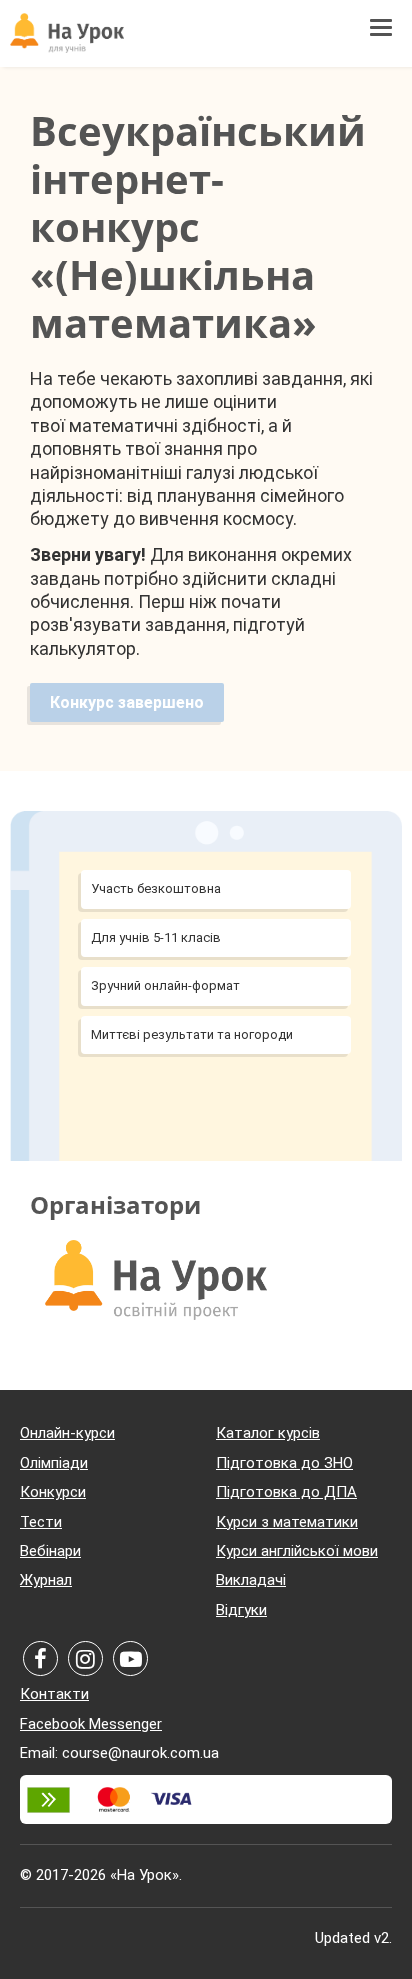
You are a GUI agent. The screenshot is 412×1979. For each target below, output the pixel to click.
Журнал (46, 1580)
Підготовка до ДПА (286, 1492)
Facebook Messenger (91, 1724)
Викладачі (251, 1580)
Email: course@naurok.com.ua (119, 1753)
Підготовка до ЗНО (284, 1463)
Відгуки (241, 1610)
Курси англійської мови (297, 1551)
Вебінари (50, 1551)
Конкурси (53, 1492)
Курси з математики (287, 1522)
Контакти (54, 1694)
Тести (41, 1522)
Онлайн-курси (67, 1433)
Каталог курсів (268, 1433)
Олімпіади (54, 1463)
